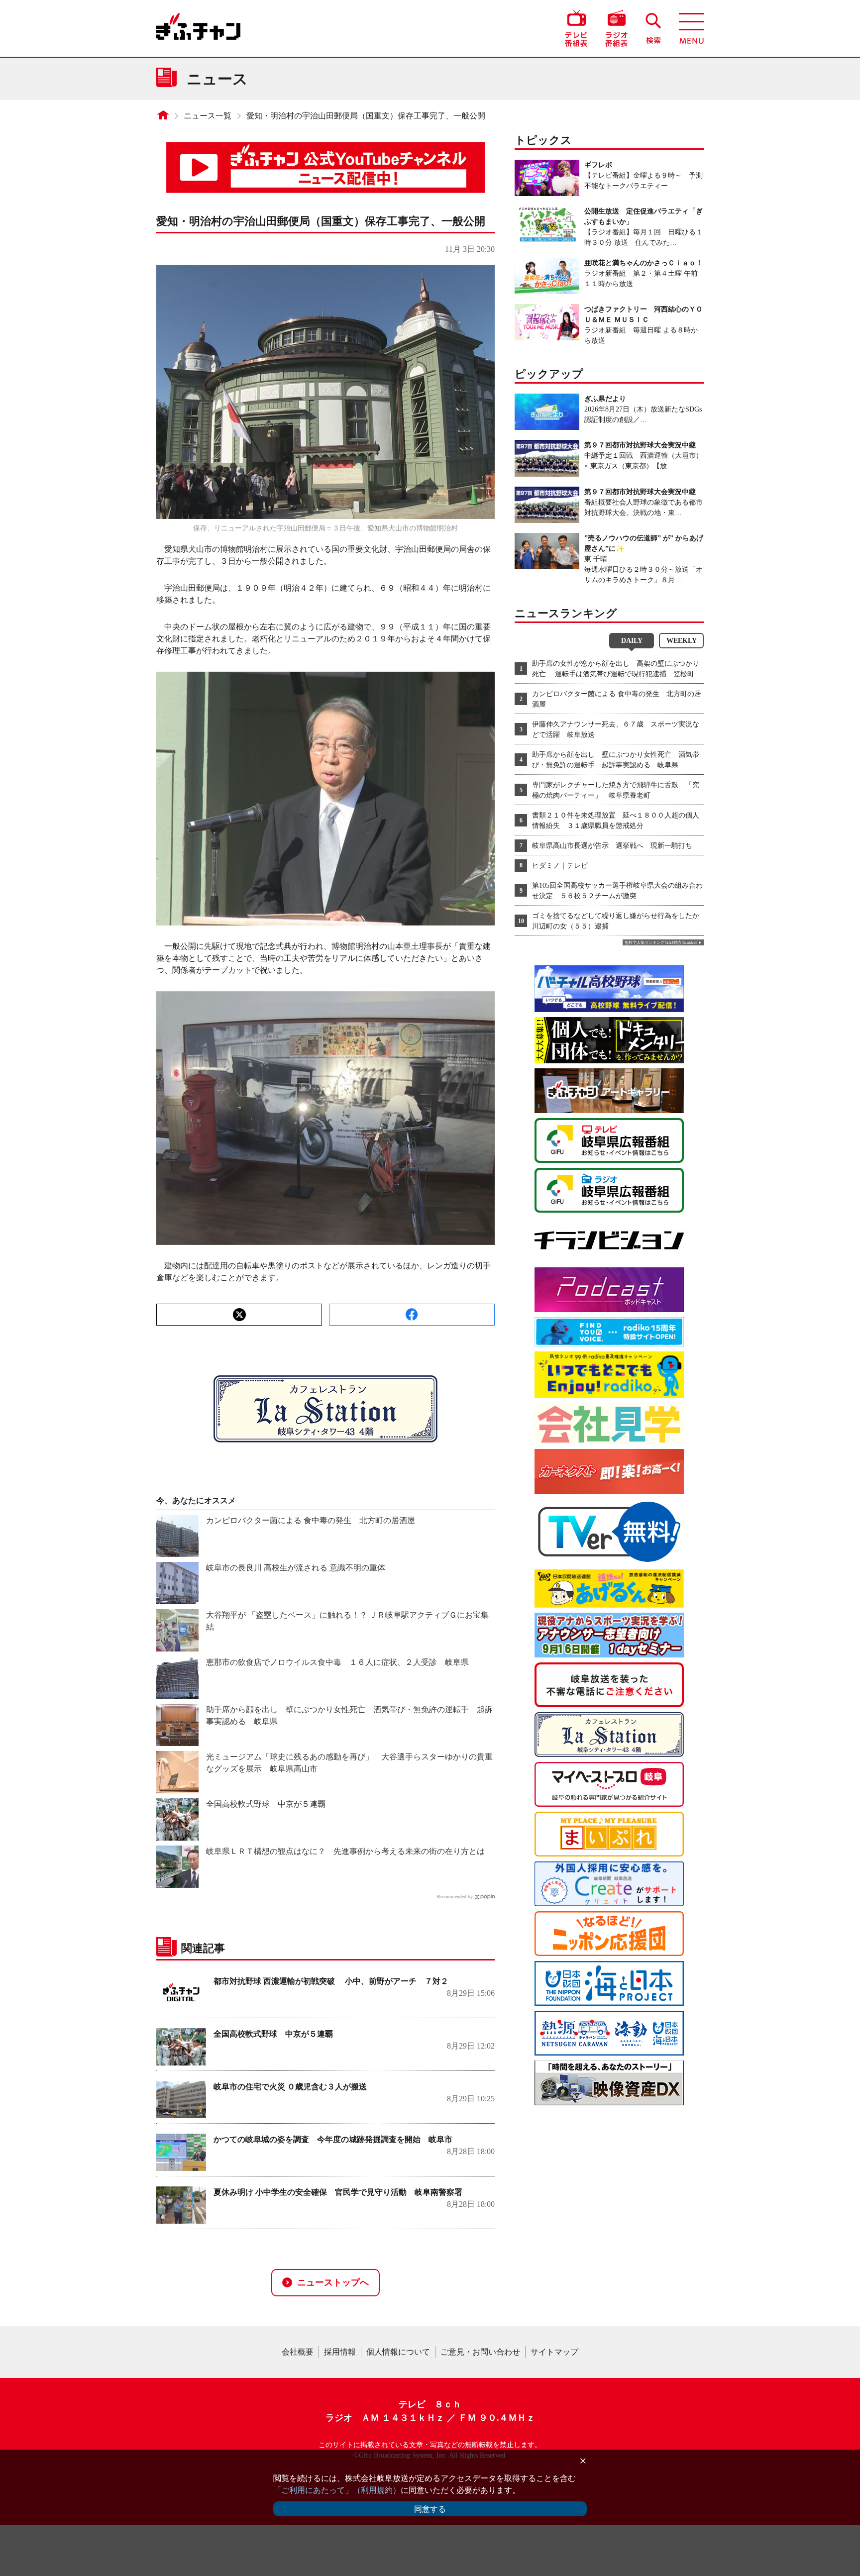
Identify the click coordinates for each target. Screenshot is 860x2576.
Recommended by (455, 1897)
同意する (430, 2509)
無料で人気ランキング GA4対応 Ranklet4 (661, 943)
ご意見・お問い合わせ (480, 2352)
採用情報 (340, 2352)
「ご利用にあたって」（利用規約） (337, 2490)
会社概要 (298, 2352)
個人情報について (398, 2352)
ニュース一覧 (208, 116)
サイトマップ (554, 2352)
